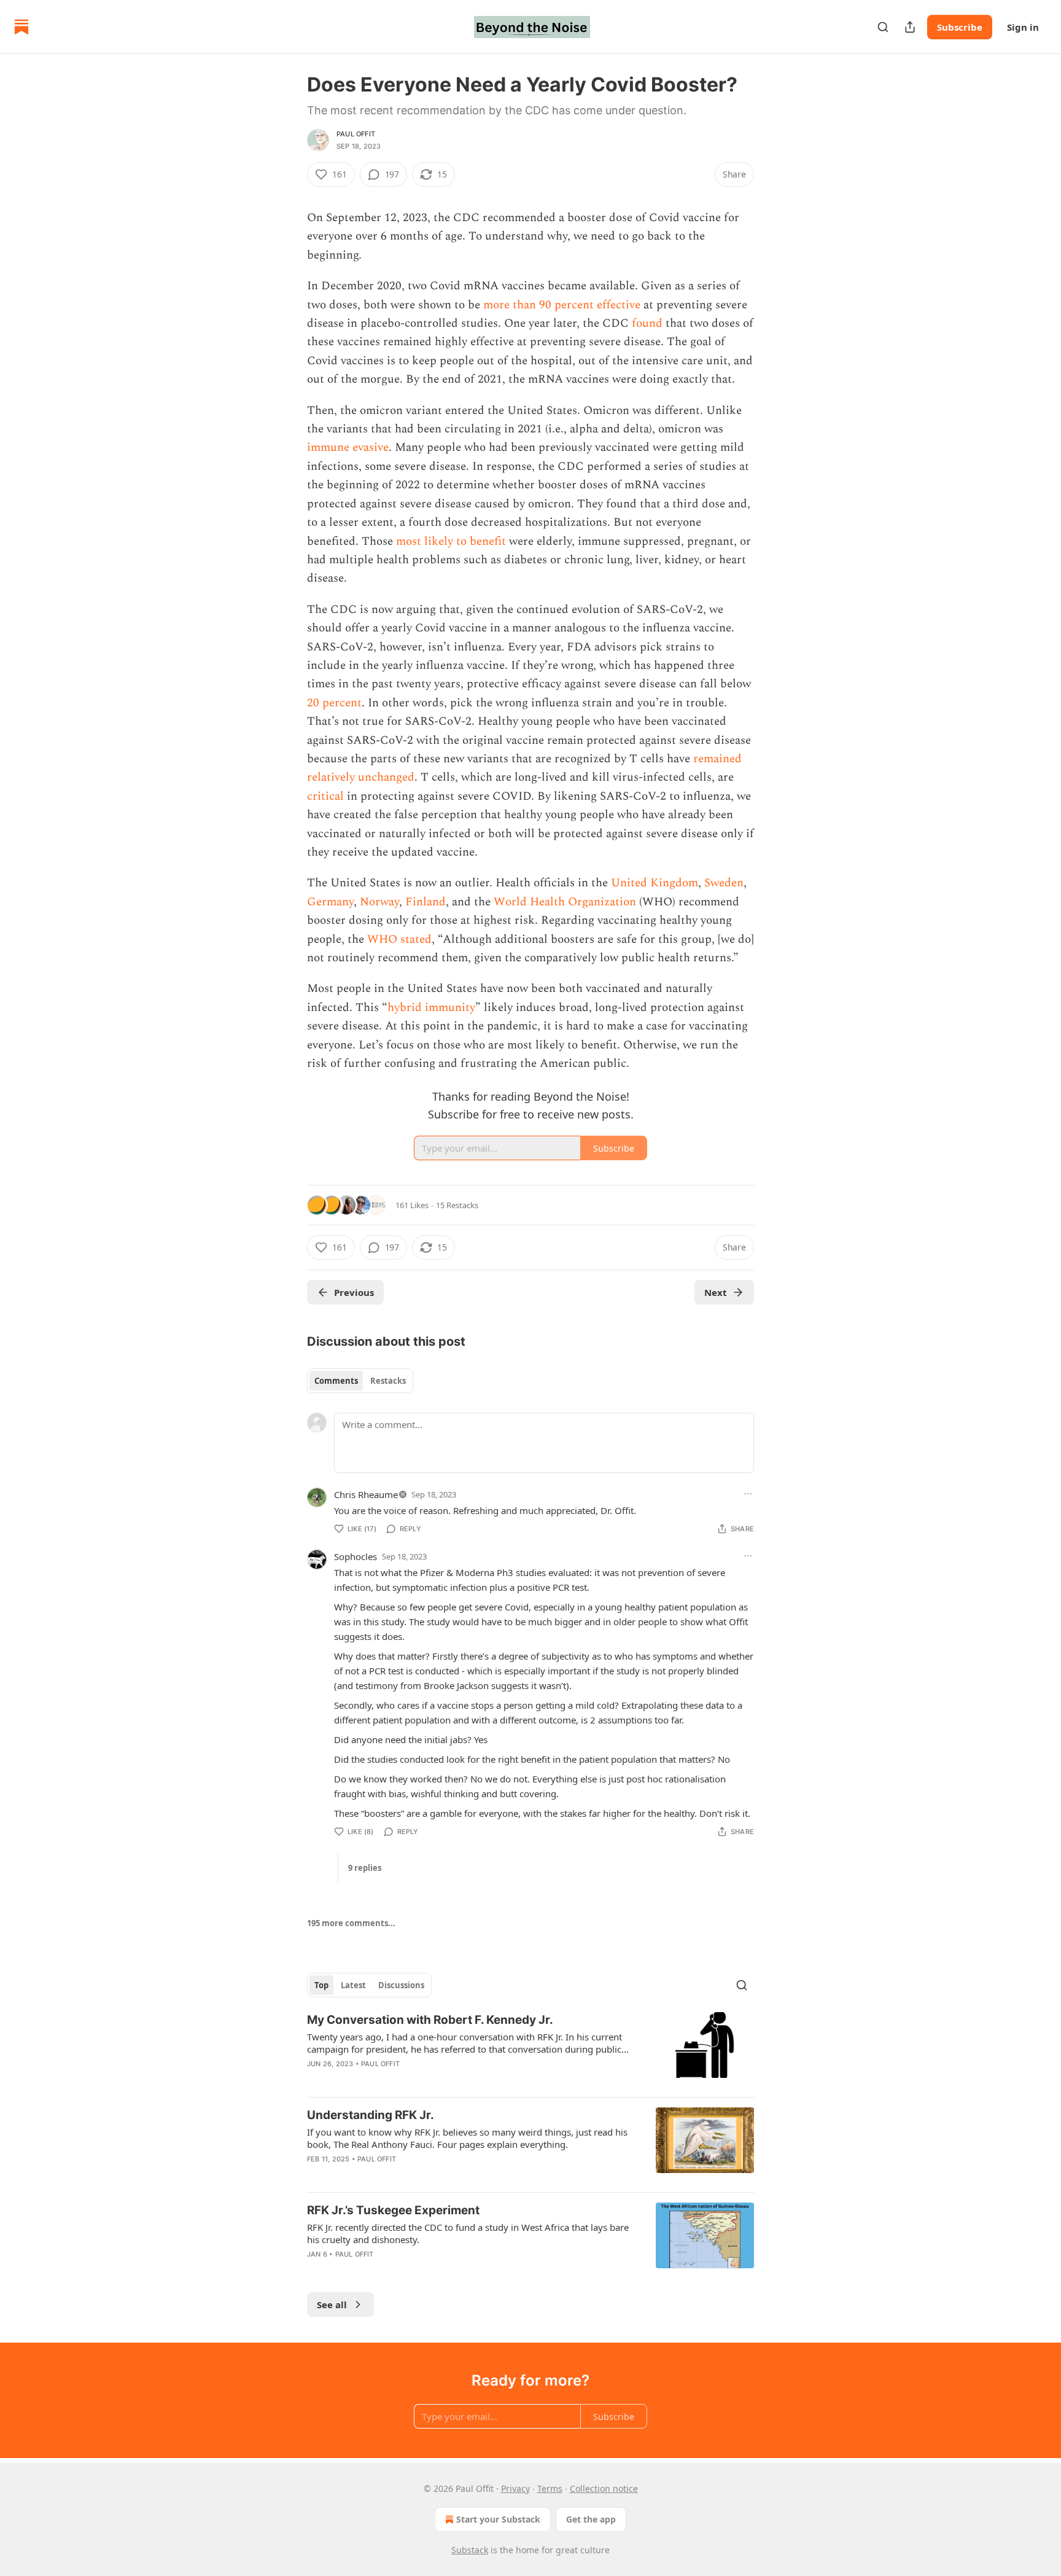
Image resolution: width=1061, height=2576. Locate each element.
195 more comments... (351, 1923)
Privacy (515, 2488)
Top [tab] (321, 1985)
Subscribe (960, 27)
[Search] (883, 27)
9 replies (365, 1868)
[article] (530, 2050)
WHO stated (399, 939)
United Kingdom (655, 883)
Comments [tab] (336, 1381)
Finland (426, 902)
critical (325, 796)
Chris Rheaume (366, 1494)
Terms (550, 2488)
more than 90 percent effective (562, 305)
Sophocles (356, 1556)
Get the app (591, 2519)
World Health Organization (565, 902)
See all (332, 2305)
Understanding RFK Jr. (371, 2115)
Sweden (724, 883)
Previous (354, 1292)
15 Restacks (457, 1205)
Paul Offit (356, 134)
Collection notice (604, 2488)
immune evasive (348, 447)
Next (716, 1292)
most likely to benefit (451, 541)
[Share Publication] (910, 27)
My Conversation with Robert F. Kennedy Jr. (430, 2020)
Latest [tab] (353, 1985)
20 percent (334, 703)
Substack (470, 2550)
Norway (379, 902)
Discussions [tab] (401, 1985)
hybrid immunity (431, 1008)
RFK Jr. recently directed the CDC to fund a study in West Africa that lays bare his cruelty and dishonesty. (468, 2233)
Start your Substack (498, 2519)
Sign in (1023, 27)
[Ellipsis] (748, 1494)
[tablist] (360, 1381)
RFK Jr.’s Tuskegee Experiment (393, 2210)
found (647, 323)
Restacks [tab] (388, 1381)
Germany (330, 902)
